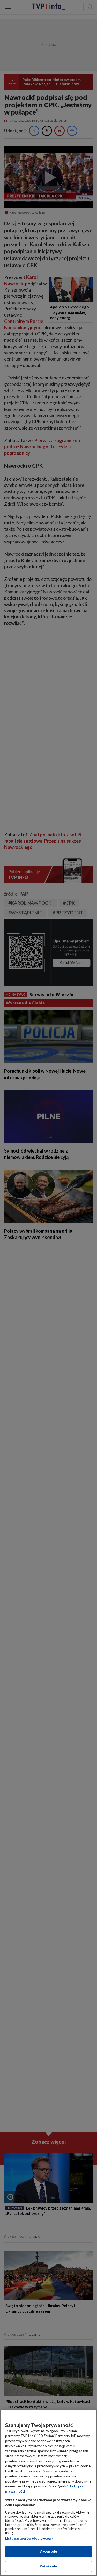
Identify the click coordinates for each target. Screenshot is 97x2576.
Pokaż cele (48, 2566)
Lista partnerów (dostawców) (29, 2538)
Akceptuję (48, 2551)
